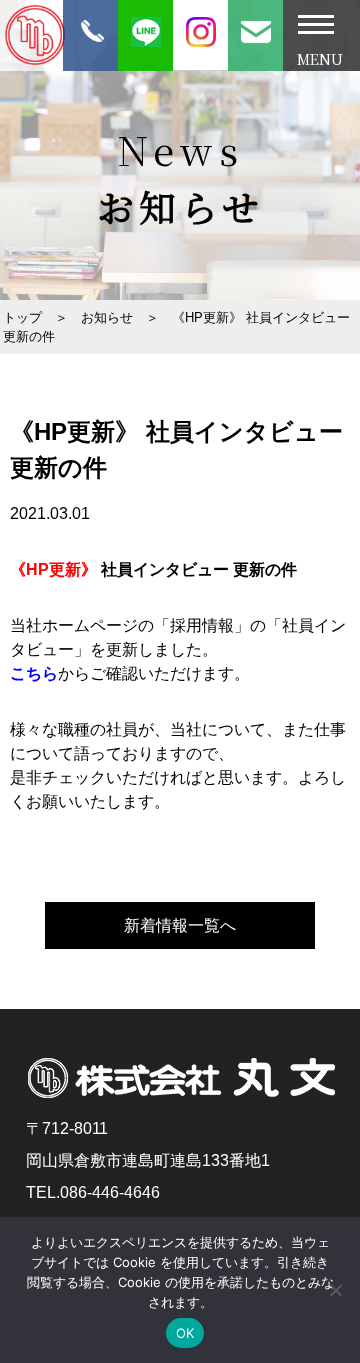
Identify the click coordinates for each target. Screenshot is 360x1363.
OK (185, 1333)
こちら (34, 673)
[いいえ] (335, 1290)
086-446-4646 (110, 1192)
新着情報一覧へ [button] (180, 925)
